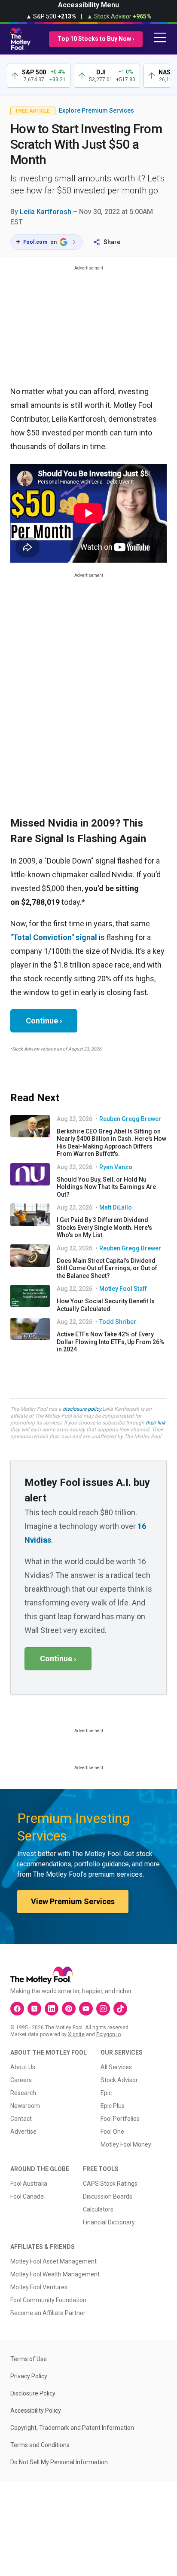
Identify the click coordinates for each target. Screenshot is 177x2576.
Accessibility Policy (36, 2411)
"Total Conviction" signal (54, 937)
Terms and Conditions (40, 2445)
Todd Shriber (118, 1322)
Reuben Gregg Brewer (130, 1119)
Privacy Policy (29, 2376)
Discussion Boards (108, 2196)
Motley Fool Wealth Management (55, 2274)
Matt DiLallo (116, 1207)
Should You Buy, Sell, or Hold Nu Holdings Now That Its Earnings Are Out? (106, 1187)
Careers (21, 2080)
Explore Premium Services (96, 110)
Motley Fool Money (126, 2144)
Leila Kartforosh (46, 212)
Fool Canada (27, 2196)
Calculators (98, 2209)
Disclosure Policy (33, 2393)
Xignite (76, 2034)
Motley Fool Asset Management (53, 2261)
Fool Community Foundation (48, 2300)
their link (156, 1423)
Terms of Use (29, 2359)
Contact (21, 2119)
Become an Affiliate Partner (48, 2313)
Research (23, 2093)
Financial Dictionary (109, 2222)
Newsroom (25, 2106)
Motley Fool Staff (123, 1289)
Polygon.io (108, 2034)
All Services (116, 2067)
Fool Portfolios (120, 2119)
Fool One (112, 2132)
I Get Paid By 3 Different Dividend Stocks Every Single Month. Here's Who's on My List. (104, 1227)
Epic (106, 2093)
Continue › (44, 1021)
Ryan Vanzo (116, 1167)
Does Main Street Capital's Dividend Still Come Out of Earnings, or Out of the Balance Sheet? (107, 1268)
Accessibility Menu (88, 5)
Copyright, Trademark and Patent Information (72, 2428)
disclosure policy (82, 1409)
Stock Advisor (119, 2080)
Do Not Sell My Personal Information (59, 2462)
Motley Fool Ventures (39, 2287)
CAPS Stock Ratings (110, 2184)
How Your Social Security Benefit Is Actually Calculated (106, 1305)
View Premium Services (73, 1901)
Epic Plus (113, 2106)
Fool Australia (29, 2184)
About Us (23, 2067)
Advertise (23, 2132)
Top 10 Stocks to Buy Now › (96, 39)
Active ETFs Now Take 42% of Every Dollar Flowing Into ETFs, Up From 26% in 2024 (110, 1342)
